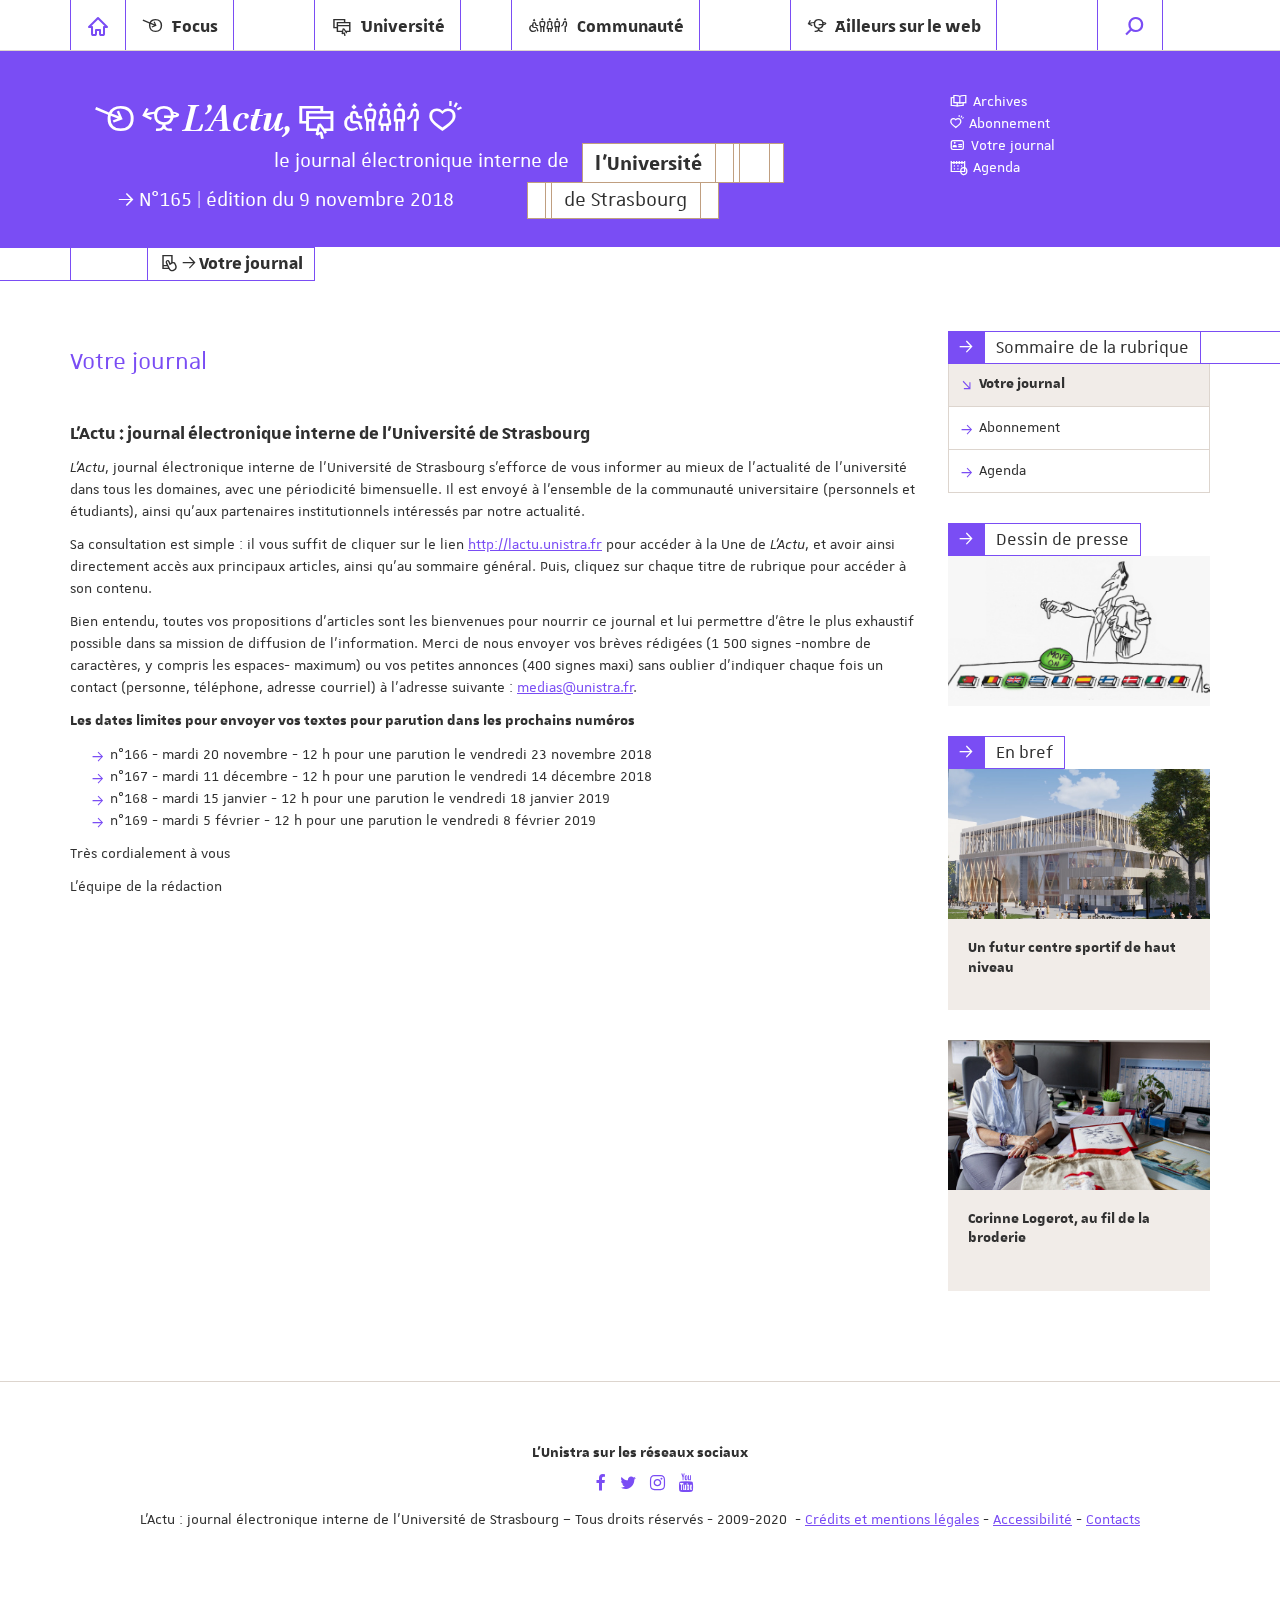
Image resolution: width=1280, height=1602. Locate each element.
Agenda (1002, 470)
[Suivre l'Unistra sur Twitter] (628, 1481)
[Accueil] (98, 25)
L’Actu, (238, 119)
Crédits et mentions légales (892, 1519)
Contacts (1113, 1519)
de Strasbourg (625, 200)
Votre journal (1022, 384)
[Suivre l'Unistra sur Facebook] (601, 1481)
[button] (1135, 25)
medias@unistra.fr (575, 687)
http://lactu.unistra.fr (535, 544)
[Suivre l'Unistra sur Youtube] (686, 1481)
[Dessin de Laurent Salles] (1079, 631)
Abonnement (1019, 427)
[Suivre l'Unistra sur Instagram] (657, 1481)
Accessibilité (1032, 1519)
